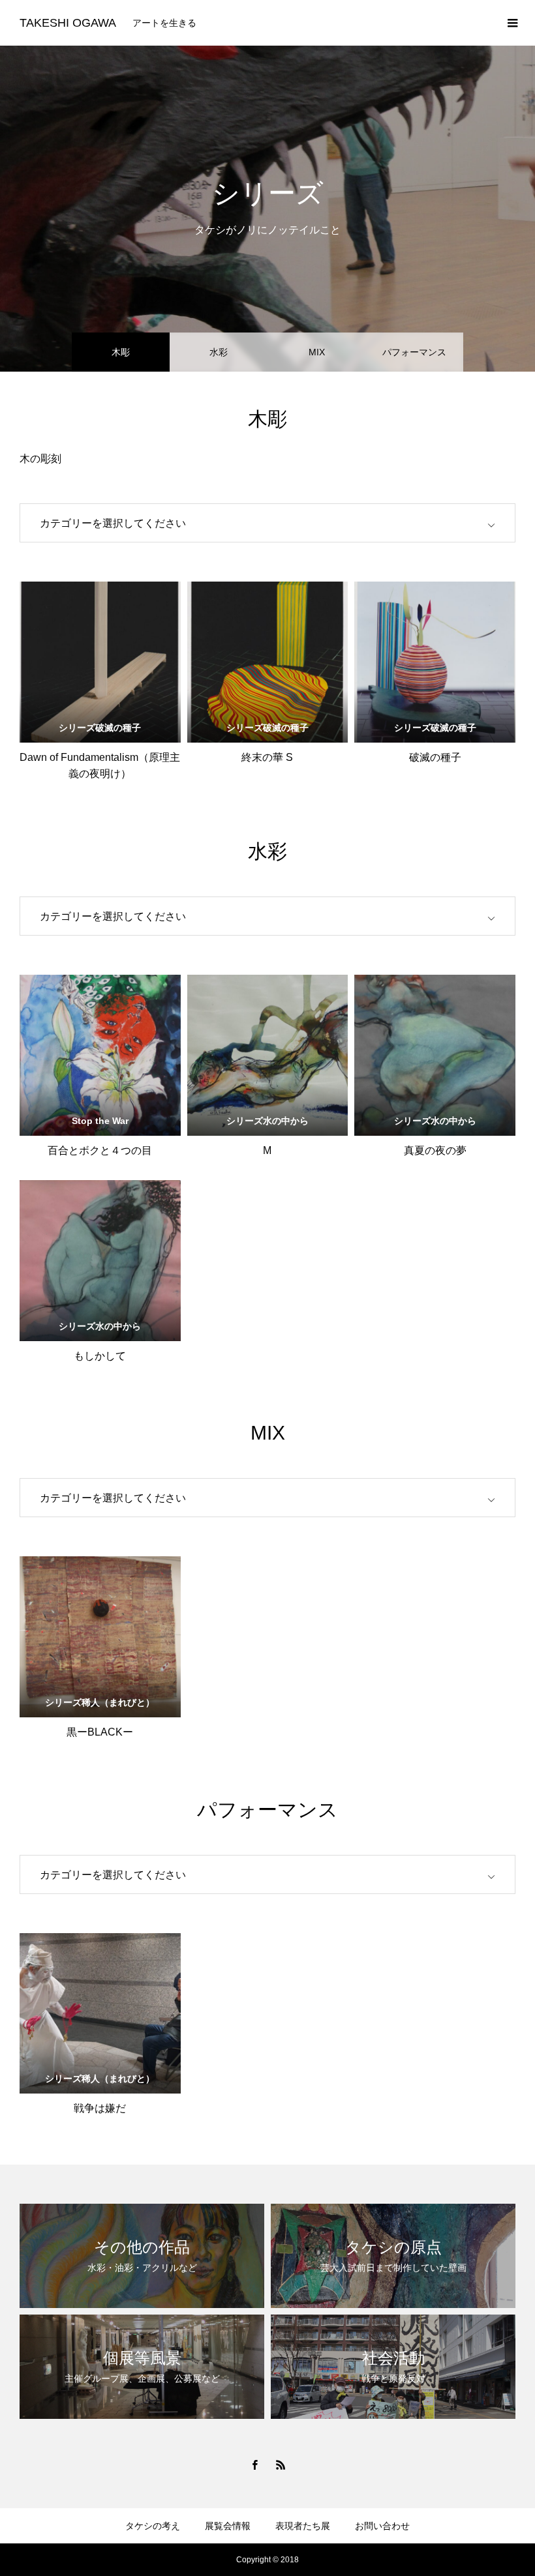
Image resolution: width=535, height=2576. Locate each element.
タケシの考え (153, 2526)
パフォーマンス (414, 352)
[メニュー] (512, 23)
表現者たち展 (303, 2526)
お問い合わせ (382, 2526)
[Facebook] (254, 2465)
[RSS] (281, 2465)
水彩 (219, 352)
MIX (317, 352)
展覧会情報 (228, 2526)
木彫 (121, 352)
